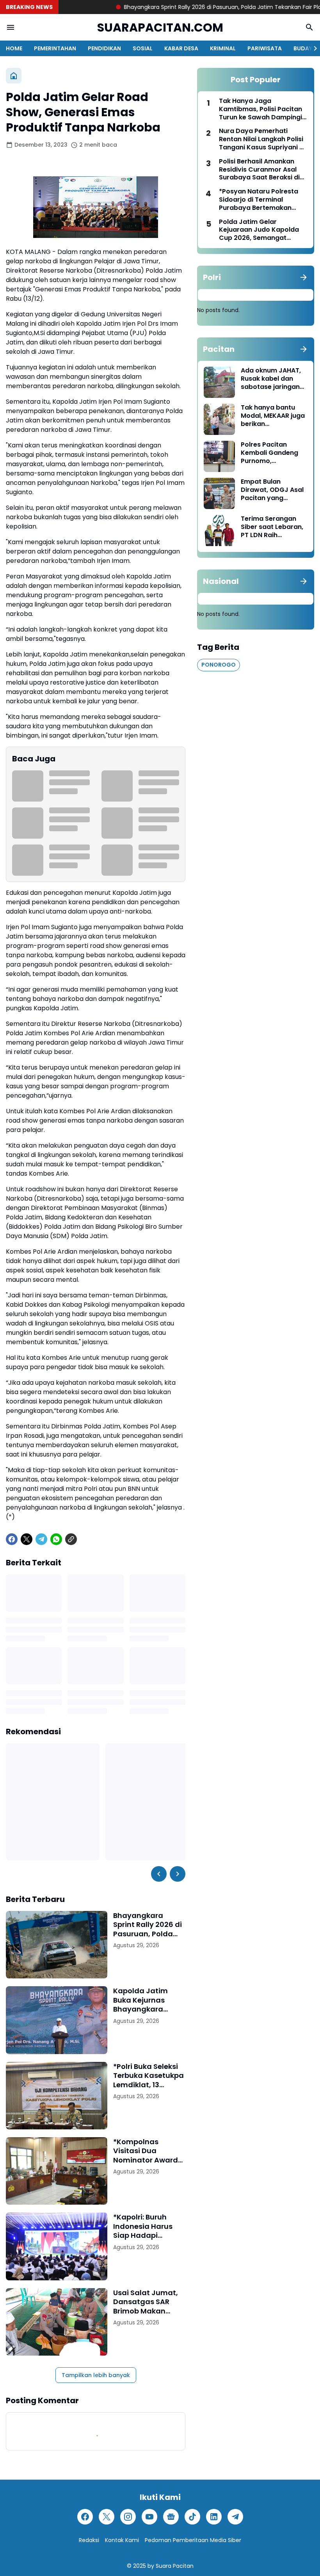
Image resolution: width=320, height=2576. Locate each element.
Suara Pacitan (175, 2566)
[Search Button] (309, 27)
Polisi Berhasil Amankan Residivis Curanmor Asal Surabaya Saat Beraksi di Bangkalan (259, 170)
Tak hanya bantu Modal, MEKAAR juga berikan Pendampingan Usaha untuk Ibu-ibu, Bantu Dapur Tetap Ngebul (274, 416)
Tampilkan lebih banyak (96, 2375)
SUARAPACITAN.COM (160, 27)
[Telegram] (41, 1539)
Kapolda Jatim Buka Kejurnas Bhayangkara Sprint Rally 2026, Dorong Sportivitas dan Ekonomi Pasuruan (147, 2000)
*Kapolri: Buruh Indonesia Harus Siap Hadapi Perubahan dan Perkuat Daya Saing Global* (149, 2226)
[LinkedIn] (214, 2517)
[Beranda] (14, 76)
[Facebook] (12, 1539)
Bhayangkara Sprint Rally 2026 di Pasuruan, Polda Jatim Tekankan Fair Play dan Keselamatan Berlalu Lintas (148, 1925)
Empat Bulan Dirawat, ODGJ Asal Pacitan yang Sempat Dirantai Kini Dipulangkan (274, 490)
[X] (27, 1539)
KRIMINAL (223, 48)
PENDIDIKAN (104, 48)
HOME (14, 48)
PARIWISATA (265, 48)
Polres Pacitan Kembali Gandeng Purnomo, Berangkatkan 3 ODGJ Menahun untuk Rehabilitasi (269, 453)
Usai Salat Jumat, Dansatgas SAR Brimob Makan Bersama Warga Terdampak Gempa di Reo (149, 2302)
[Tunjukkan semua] (304, 277)
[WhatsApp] (56, 1539)
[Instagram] (128, 2517)
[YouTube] (149, 2517)
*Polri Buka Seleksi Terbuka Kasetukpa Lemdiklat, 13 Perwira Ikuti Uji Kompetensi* (148, 2076)
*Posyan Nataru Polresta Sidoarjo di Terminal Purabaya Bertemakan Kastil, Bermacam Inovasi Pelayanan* (260, 200)
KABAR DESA (181, 48)
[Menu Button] (11, 27)
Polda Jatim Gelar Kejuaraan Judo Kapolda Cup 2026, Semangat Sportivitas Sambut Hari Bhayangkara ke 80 (259, 230)
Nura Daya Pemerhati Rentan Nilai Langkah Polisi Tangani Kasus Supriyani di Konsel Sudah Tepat (262, 139)
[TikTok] (192, 2517)
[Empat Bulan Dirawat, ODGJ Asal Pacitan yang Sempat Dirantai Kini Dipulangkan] (219, 493)
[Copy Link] (71, 1539)
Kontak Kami (122, 2540)
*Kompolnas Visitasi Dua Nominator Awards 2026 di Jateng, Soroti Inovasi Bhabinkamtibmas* (149, 2151)
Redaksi (89, 2540)
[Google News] (171, 2517)
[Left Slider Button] (159, 1874)
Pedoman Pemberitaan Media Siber (193, 2540)
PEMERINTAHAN (55, 48)
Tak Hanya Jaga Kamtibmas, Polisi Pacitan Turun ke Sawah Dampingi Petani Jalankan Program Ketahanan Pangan (260, 109)
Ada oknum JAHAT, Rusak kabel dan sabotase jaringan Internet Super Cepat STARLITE (271, 379)
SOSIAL (143, 48)
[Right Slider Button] (312, 48)
